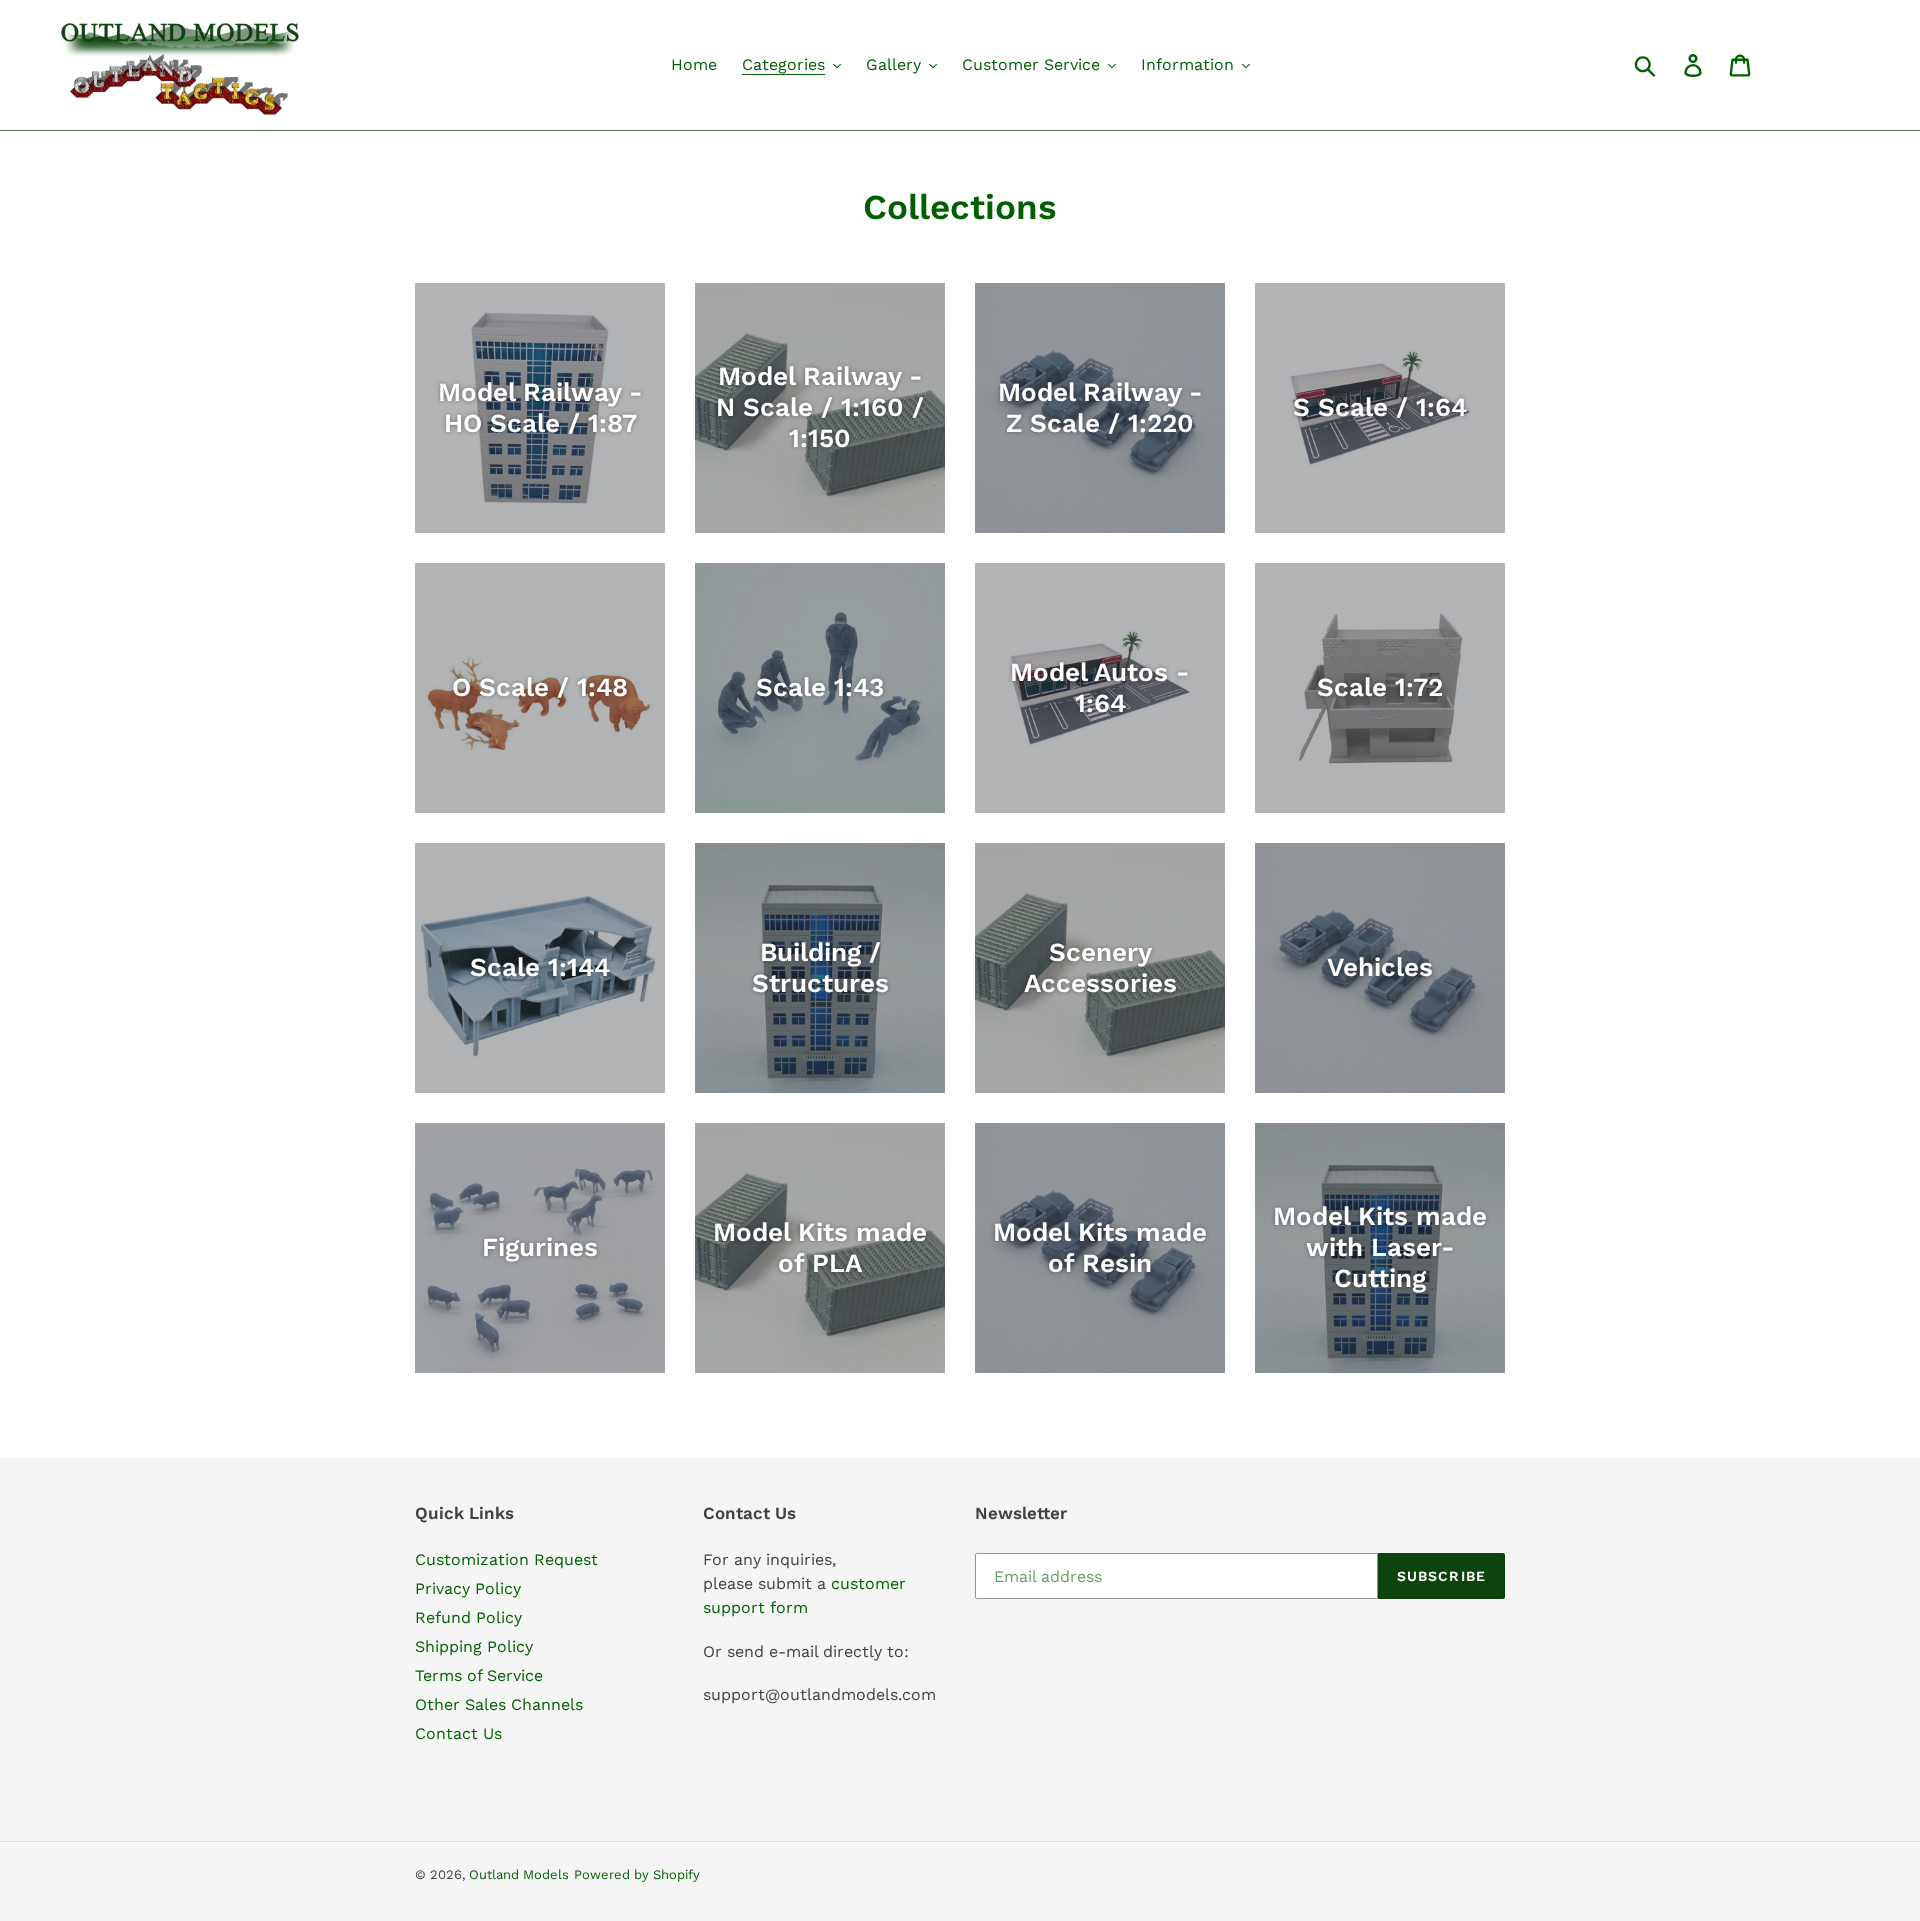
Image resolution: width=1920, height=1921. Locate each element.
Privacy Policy (468, 1588)
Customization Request (506, 1559)
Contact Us (458, 1733)
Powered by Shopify (637, 1874)
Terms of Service (479, 1675)
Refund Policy (468, 1617)
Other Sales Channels (499, 1704)
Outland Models (519, 1874)
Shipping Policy (474, 1646)
